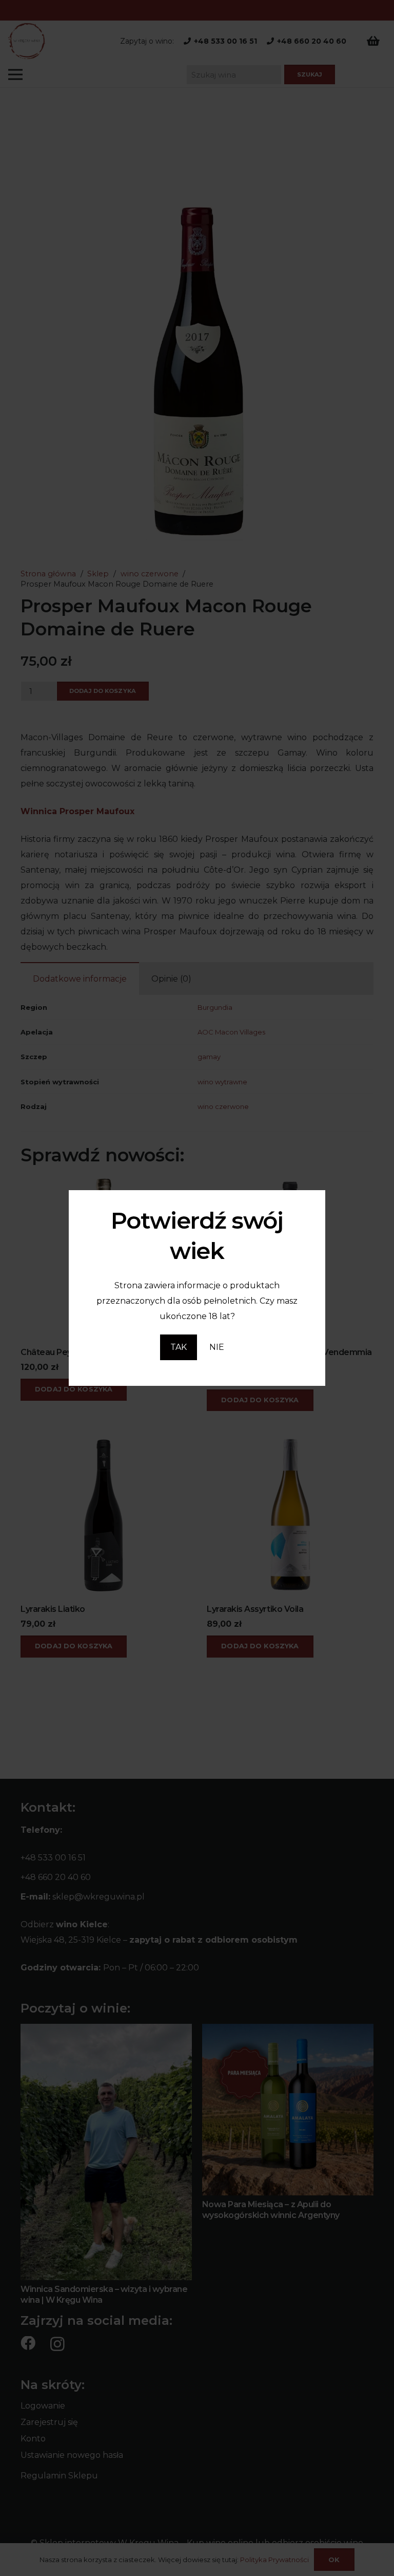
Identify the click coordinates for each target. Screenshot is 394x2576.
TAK (179, 1347)
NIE (217, 1347)
